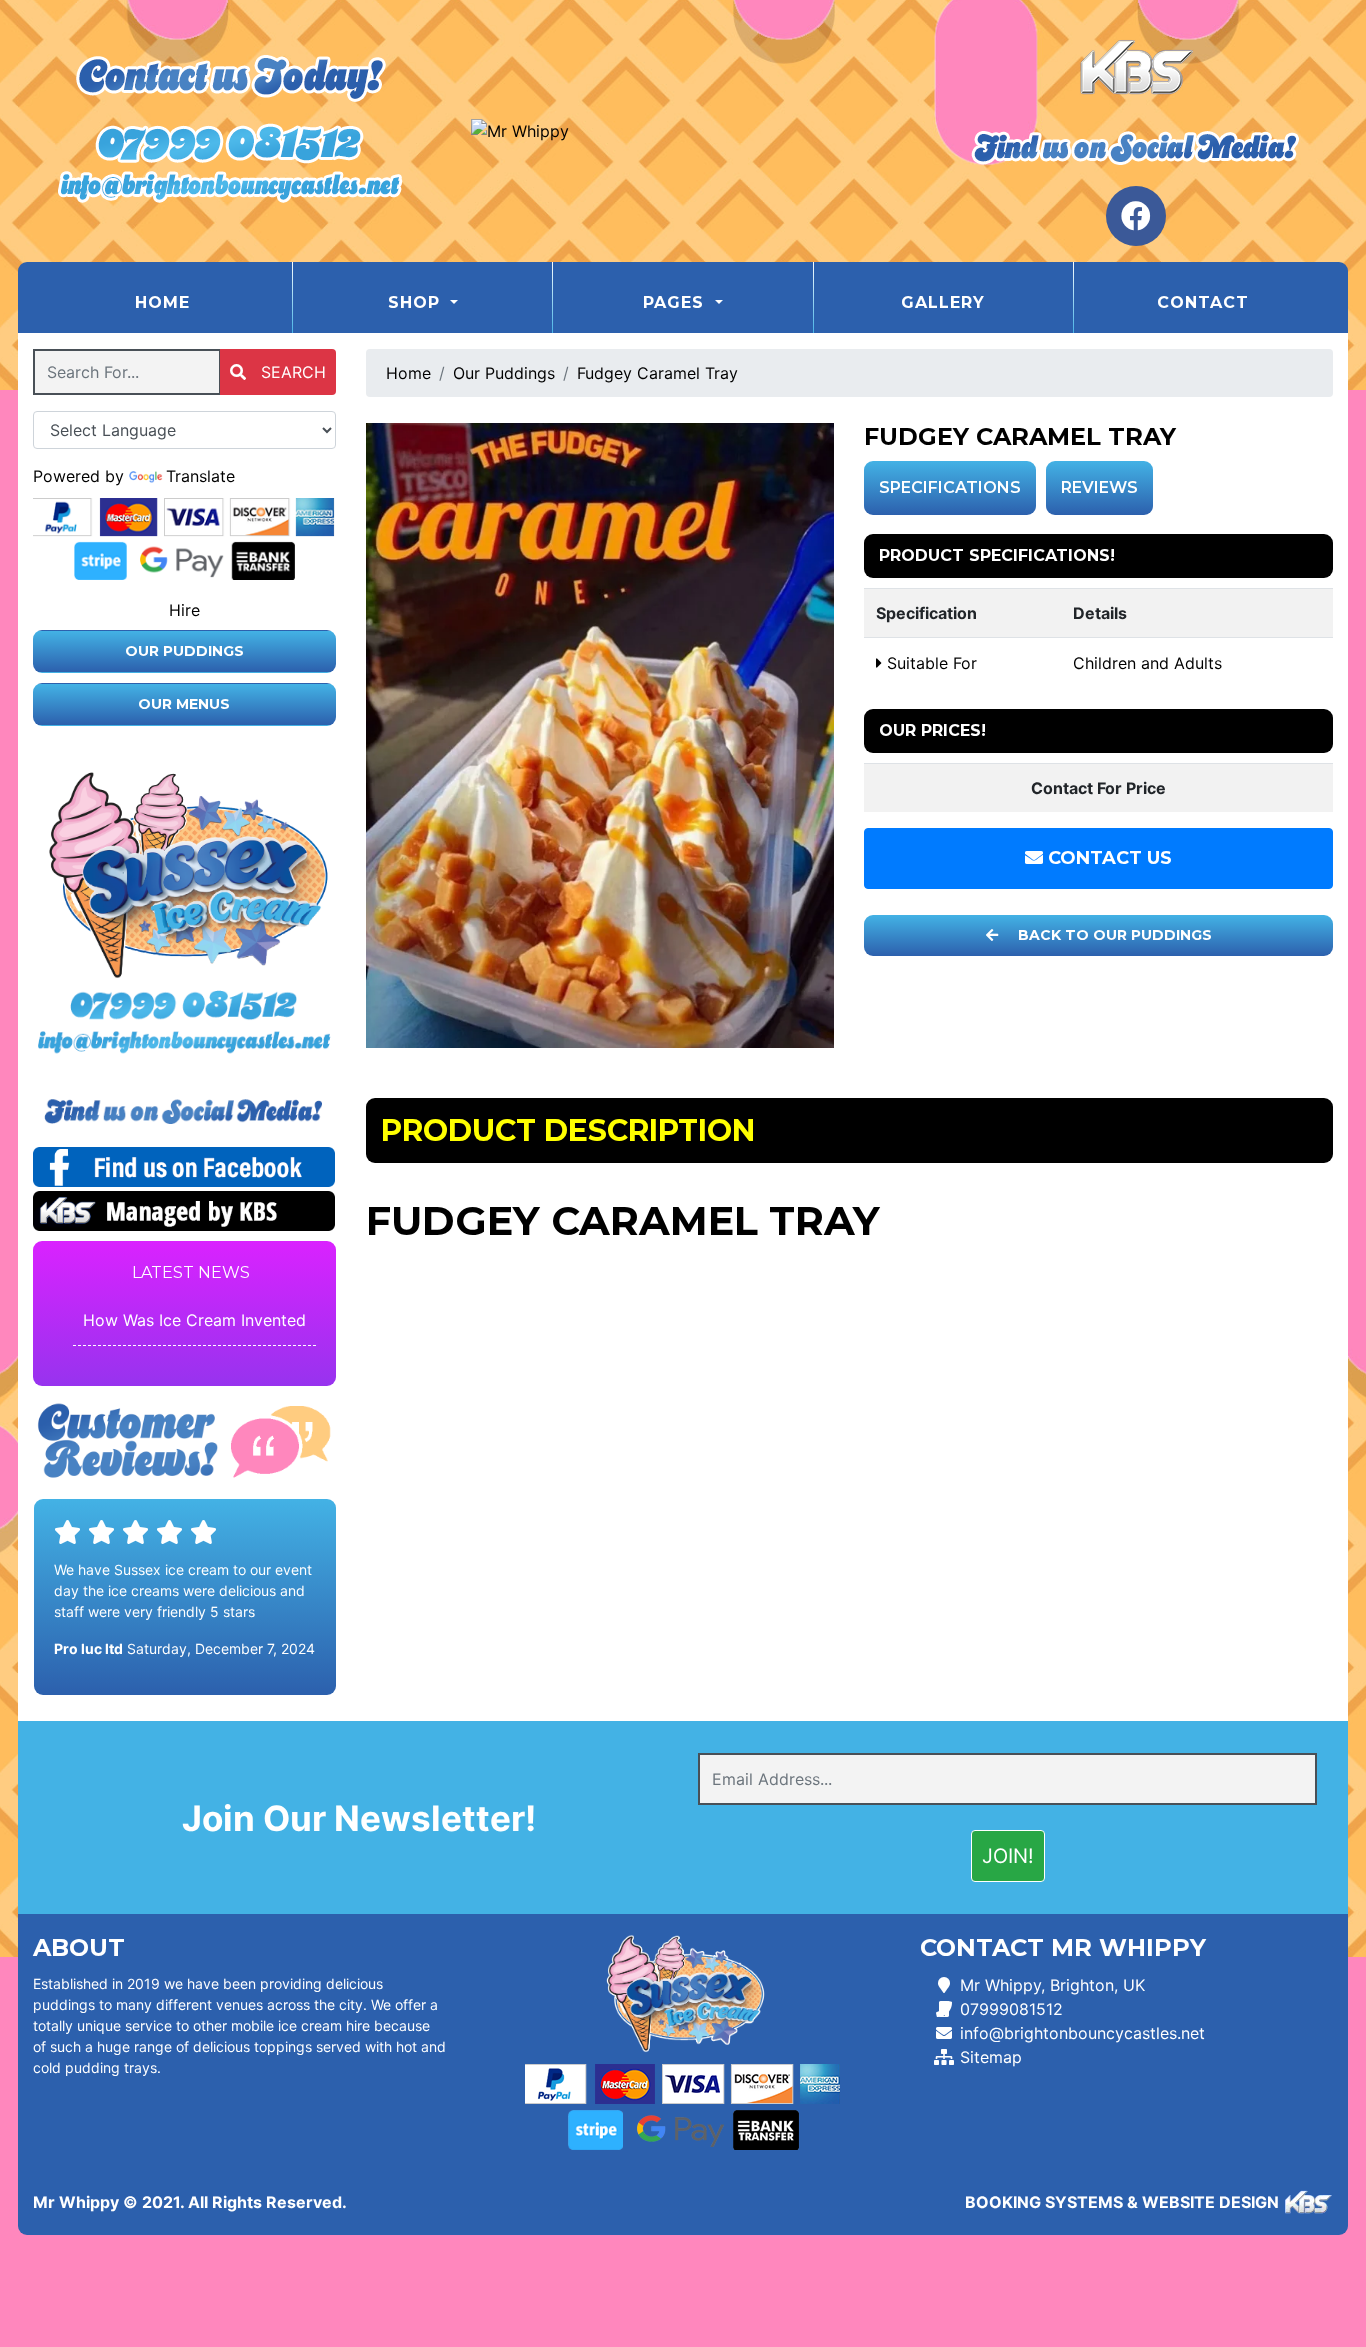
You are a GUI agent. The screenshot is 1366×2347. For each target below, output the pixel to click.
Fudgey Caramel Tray (657, 373)
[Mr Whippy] (682, 131)
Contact (1203, 302)
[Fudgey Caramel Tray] (600, 735)
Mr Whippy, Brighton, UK (1052, 1985)
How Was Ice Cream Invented (194, 1320)
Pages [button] (676, 302)
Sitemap (991, 2057)
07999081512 (1011, 2009)
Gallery (943, 302)
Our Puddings (184, 651)
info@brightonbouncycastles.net (1082, 2033)
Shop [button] (417, 302)
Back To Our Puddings (1113, 935)
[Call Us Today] (184, 1005)
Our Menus (184, 704)
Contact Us (1107, 858)
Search (291, 372)
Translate (200, 476)
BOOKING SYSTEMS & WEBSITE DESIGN (1122, 2202)
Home (212, 302)
